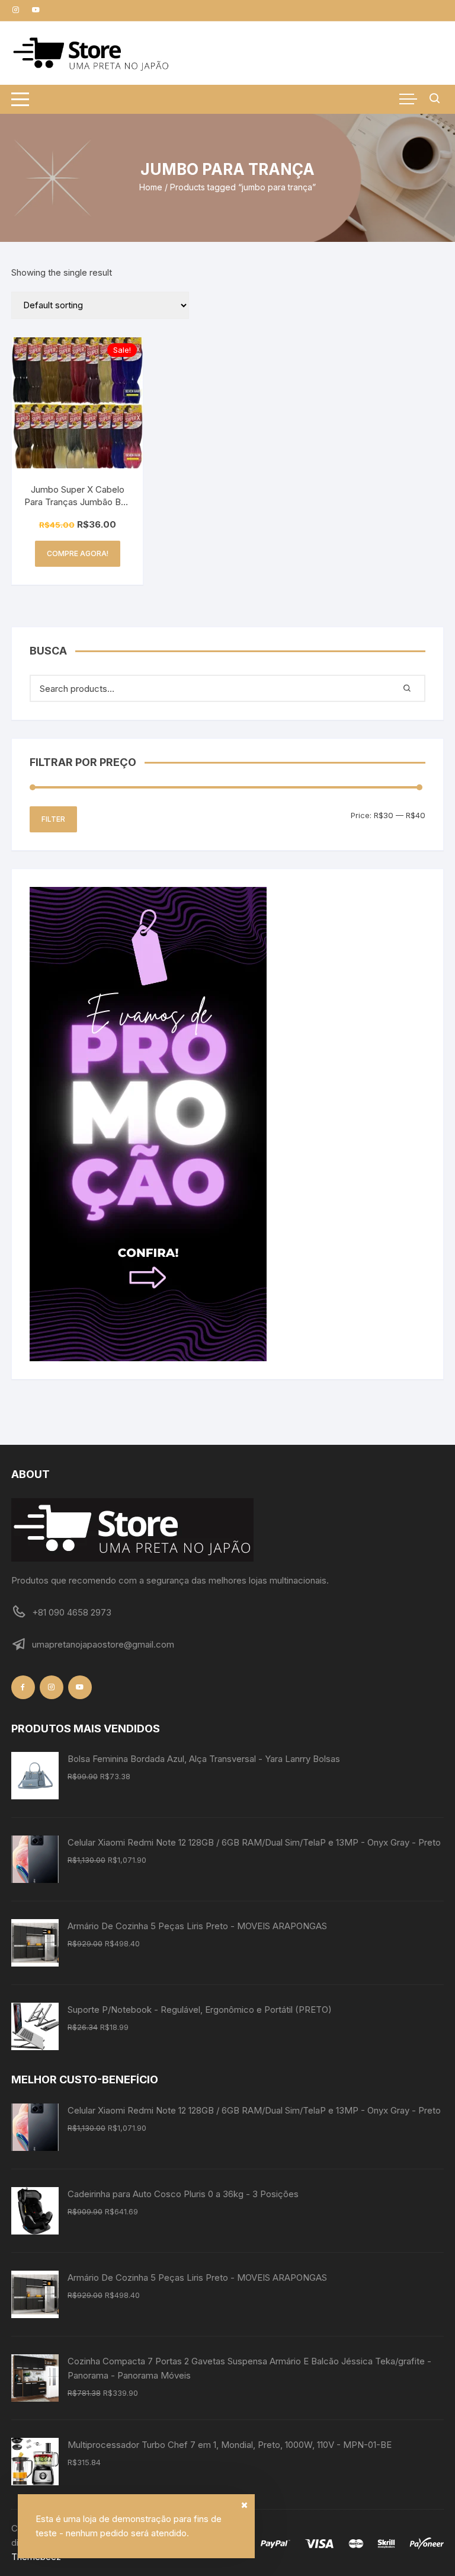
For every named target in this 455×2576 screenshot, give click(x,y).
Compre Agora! (78, 553)
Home (151, 187)
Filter (53, 819)
